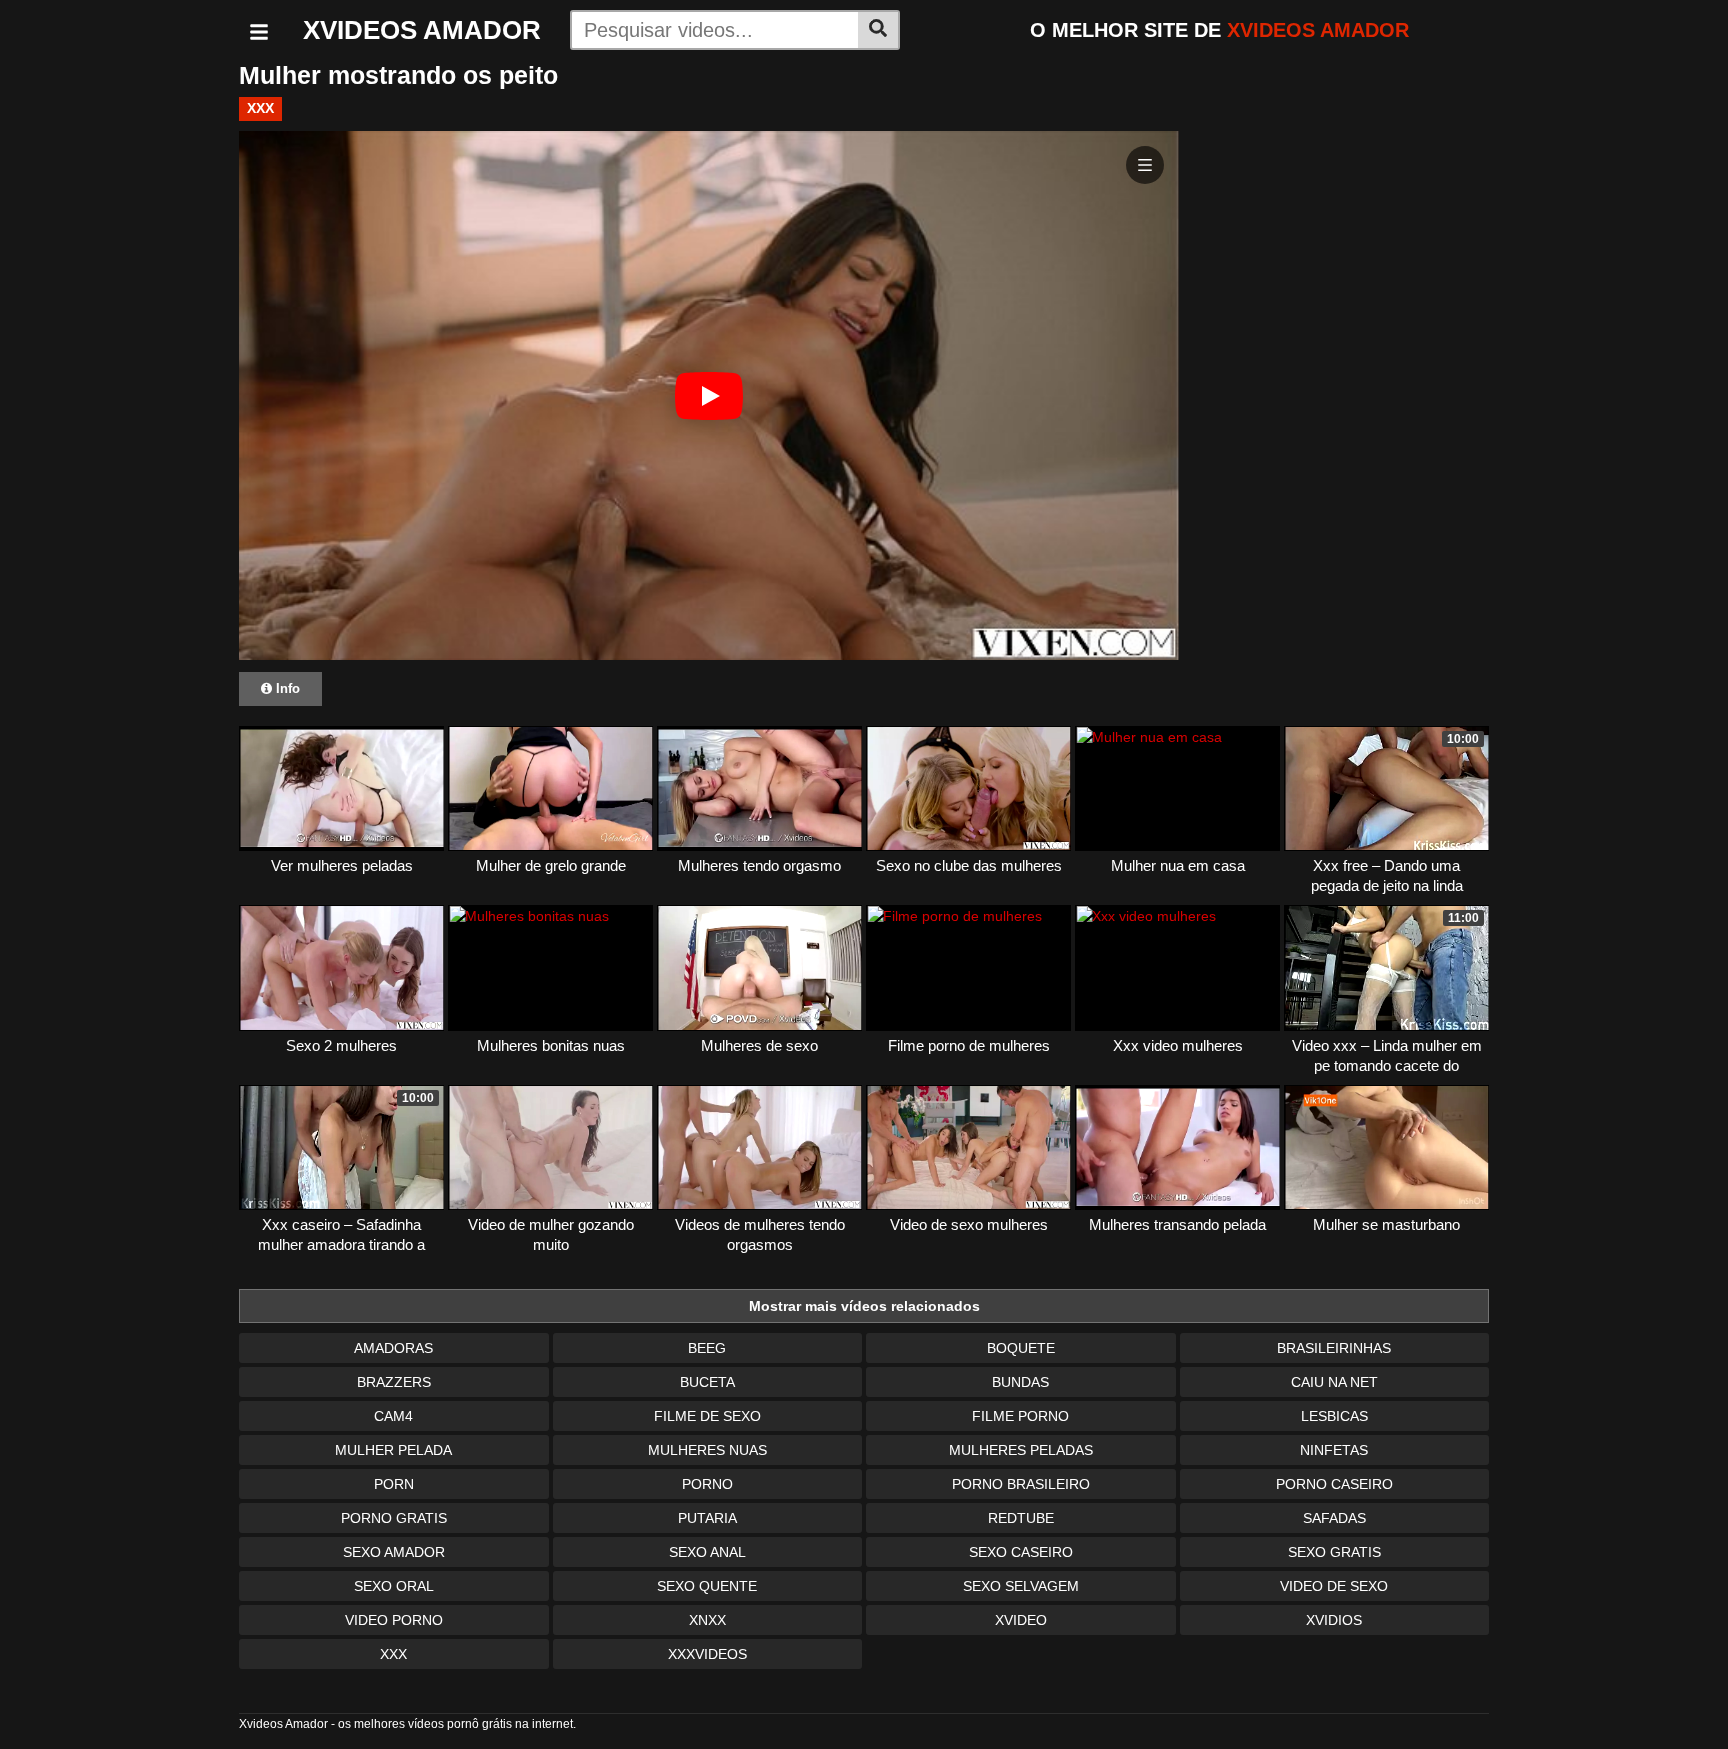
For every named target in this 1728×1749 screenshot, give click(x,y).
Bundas (1020, 1382)
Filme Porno (1020, 1416)
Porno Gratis (394, 1518)
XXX (260, 108)
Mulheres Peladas (1021, 1450)
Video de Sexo (1334, 1586)
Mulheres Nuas (707, 1450)
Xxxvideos (707, 1654)
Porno (707, 1484)
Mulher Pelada (393, 1450)
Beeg (707, 1348)
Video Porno (394, 1620)
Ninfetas (1334, 1450)
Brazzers (394, 1382)
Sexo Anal (707, 1552)
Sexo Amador (394, 1552)
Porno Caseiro (1334, 1484)
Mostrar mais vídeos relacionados (864, 1306)
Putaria (707, 1518)
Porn (394, 1484)
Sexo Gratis (1334, 1552)
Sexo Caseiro (1021, 1552)
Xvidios (1334, 1620)
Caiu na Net (1334, 1382)
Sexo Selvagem (1021, 1586)
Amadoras (393, 1348)
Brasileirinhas (1334, 1348)
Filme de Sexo (707, 1416)
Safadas (1334, 1518)
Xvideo (1021, 1620)
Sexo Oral (394, 1586)
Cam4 (393, 1416)
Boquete (1021, 1348)
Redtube (1021, 1518)
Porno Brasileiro (1021, 1484)
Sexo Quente (707, 1586)
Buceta (707, 1382)
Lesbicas (1334, 1416)
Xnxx (707, 1620)
